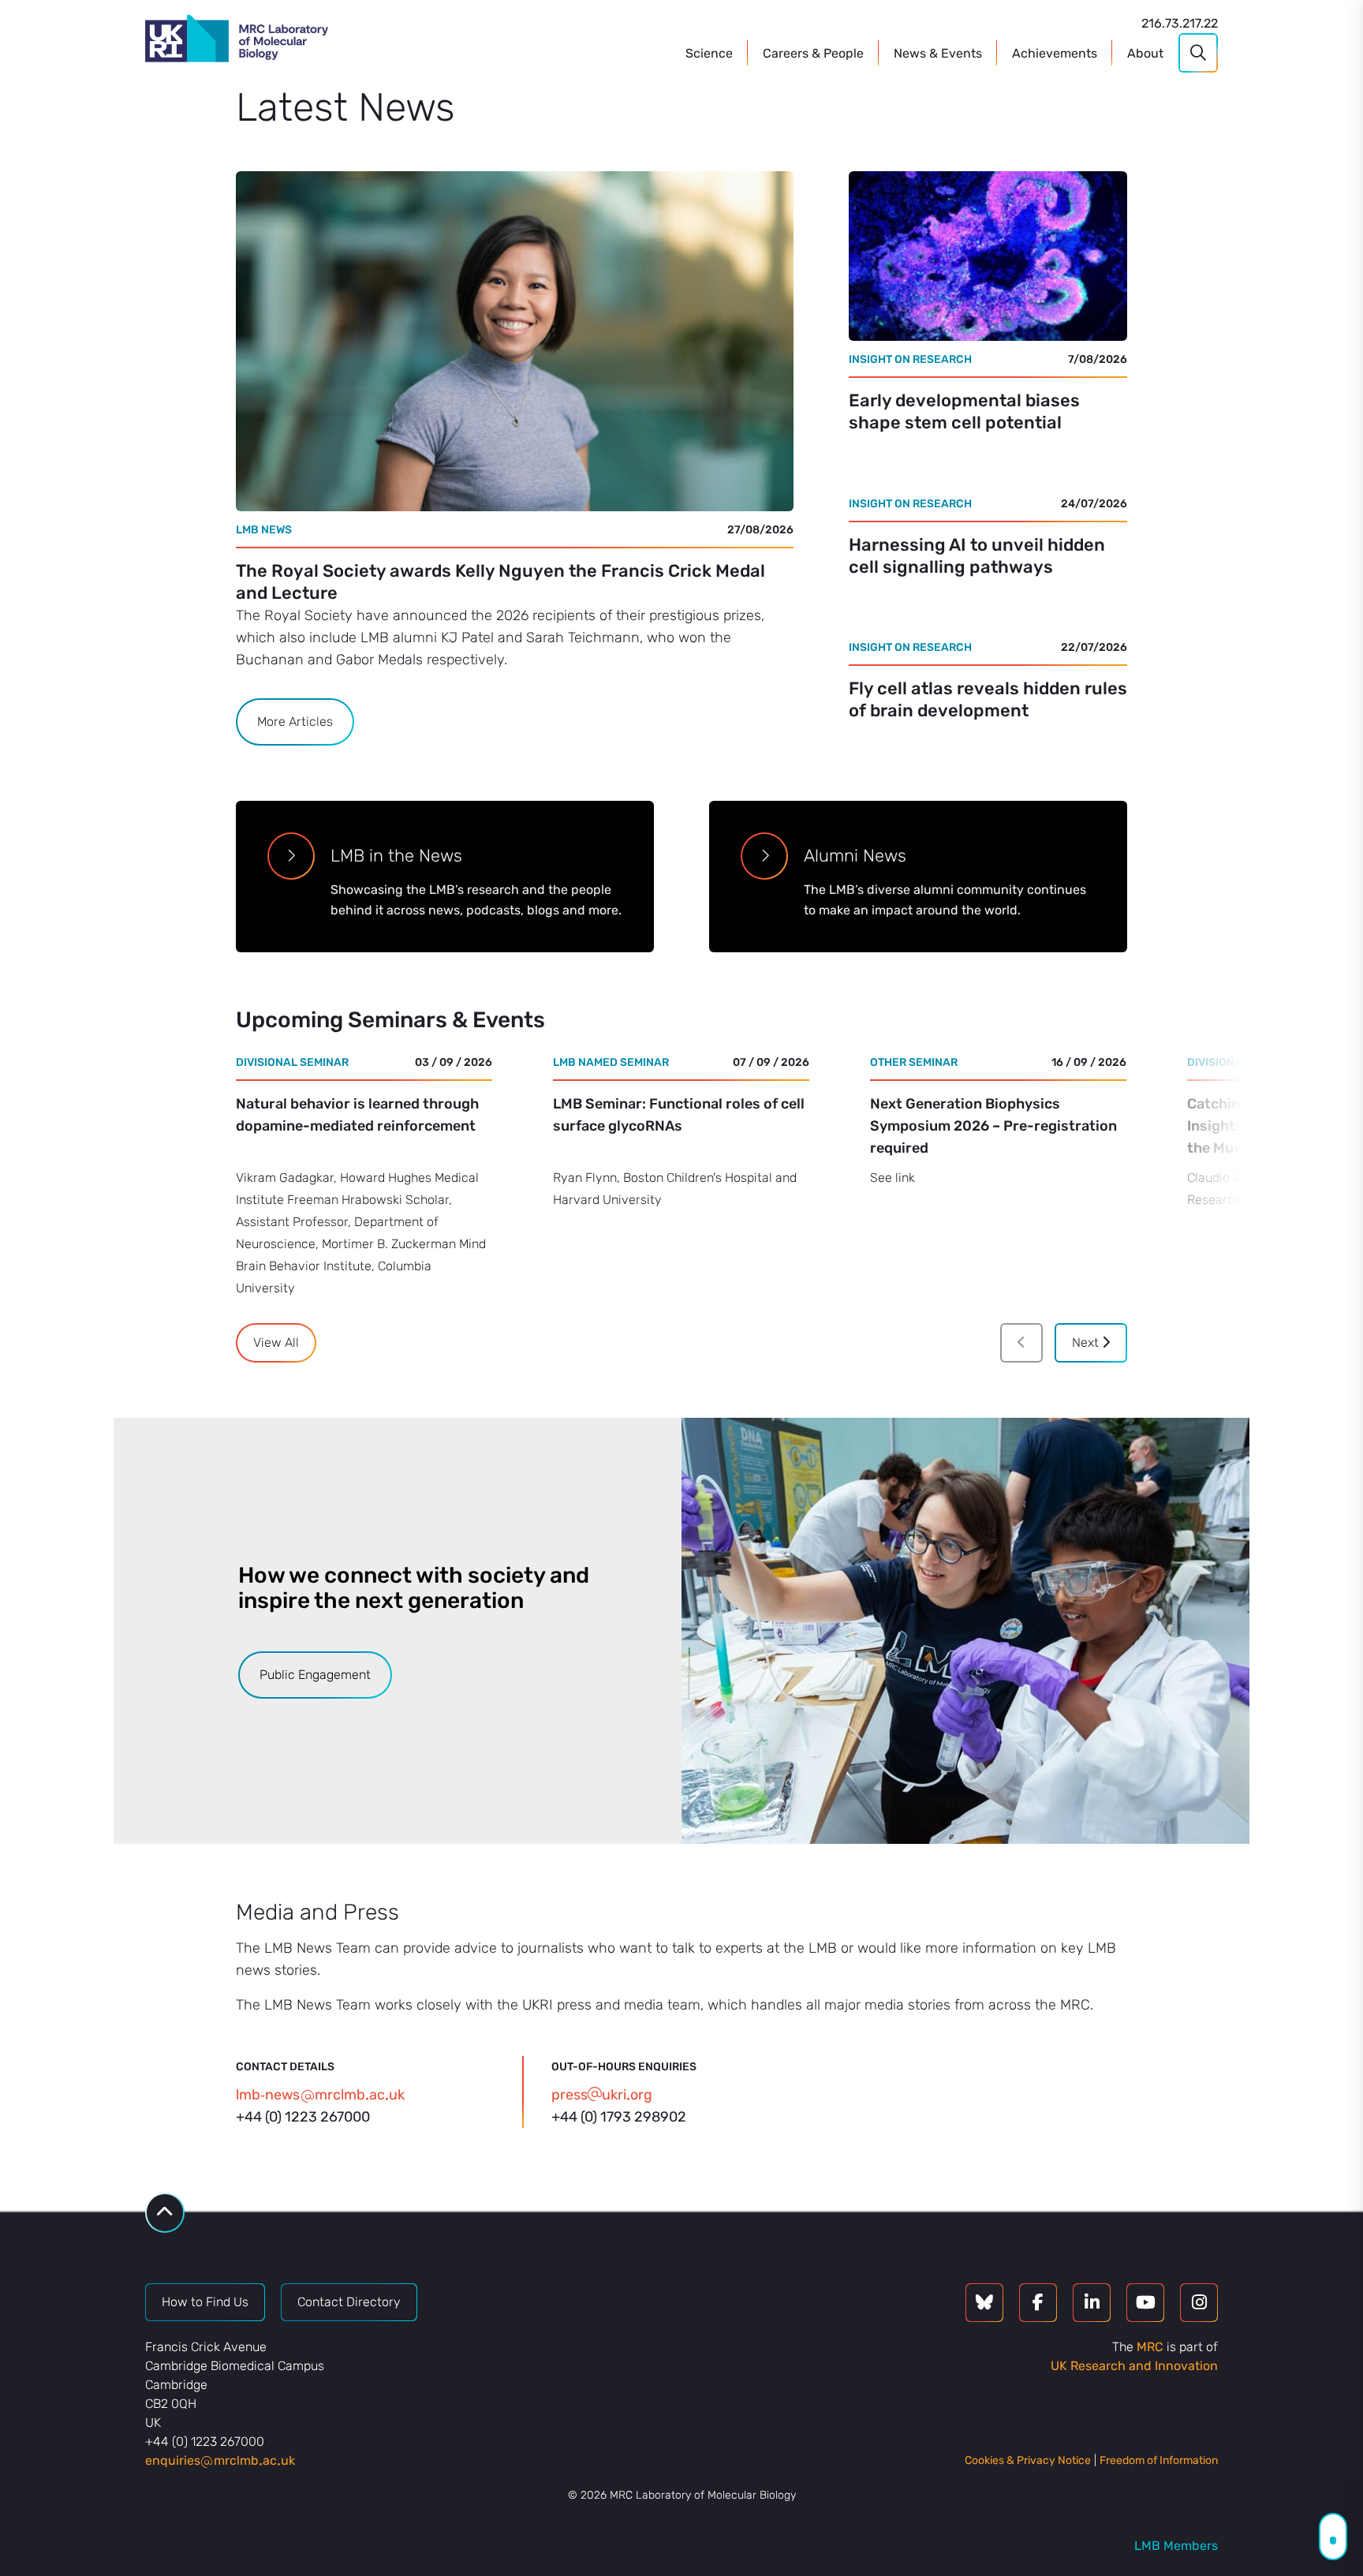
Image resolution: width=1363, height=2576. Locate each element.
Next (1087, 1342)
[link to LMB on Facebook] (1038, 2303)
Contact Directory (349, 2302)
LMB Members (1176, 2546)
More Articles (295, 722)
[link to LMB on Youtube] (1145, 2303)
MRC (1150, 2347)
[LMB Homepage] (237, 41)
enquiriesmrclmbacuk (220, 2460)
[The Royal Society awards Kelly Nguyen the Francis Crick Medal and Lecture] (515, 341)
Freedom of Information (1159, 2460)
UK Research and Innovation (1134, 2366)
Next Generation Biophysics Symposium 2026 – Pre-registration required (993, 1126)
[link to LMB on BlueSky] (984, 2303)
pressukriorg (602, 2095)
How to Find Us (205, 2302)
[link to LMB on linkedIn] (1092, 2303)
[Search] (1198, 53)
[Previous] (1021, 1343)
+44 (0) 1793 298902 (619, 2117)
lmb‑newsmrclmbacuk (320, 2095)
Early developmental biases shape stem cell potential (964, 411)
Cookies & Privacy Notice (1028, 2460)
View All (276, 1342)
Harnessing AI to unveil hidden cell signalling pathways (977, 556)
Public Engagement (315, 1675)
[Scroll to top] (165, 2213)
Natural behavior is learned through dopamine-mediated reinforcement (357, 1115)
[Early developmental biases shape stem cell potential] (988, 256)
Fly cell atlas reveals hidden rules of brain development (988, 699)
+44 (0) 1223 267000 (303, 2117)
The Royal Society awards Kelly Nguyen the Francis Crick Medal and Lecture (500, 582)
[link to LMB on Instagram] (1199, 2303)
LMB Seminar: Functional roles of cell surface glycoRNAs (679, 1115)
